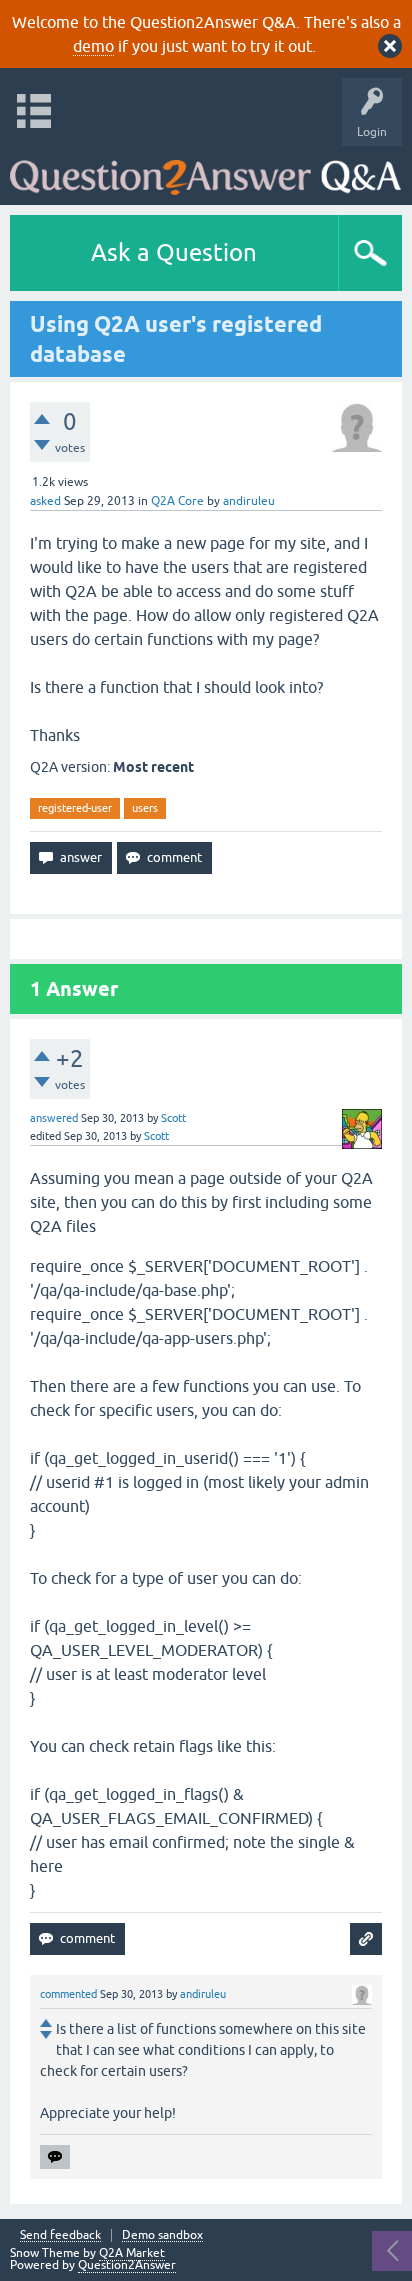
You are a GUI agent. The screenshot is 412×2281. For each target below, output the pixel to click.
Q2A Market (132, 2253)
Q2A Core (177, 501)
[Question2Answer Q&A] (205, 170)
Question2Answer (127, 2265)
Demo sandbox (162, 2235)
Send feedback (60, 2235)
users (145, 808)
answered (54, 1118)
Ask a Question (174, 252)
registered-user (75, 808)
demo (93, 46)
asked (45, 501)
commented (68, 1994)
